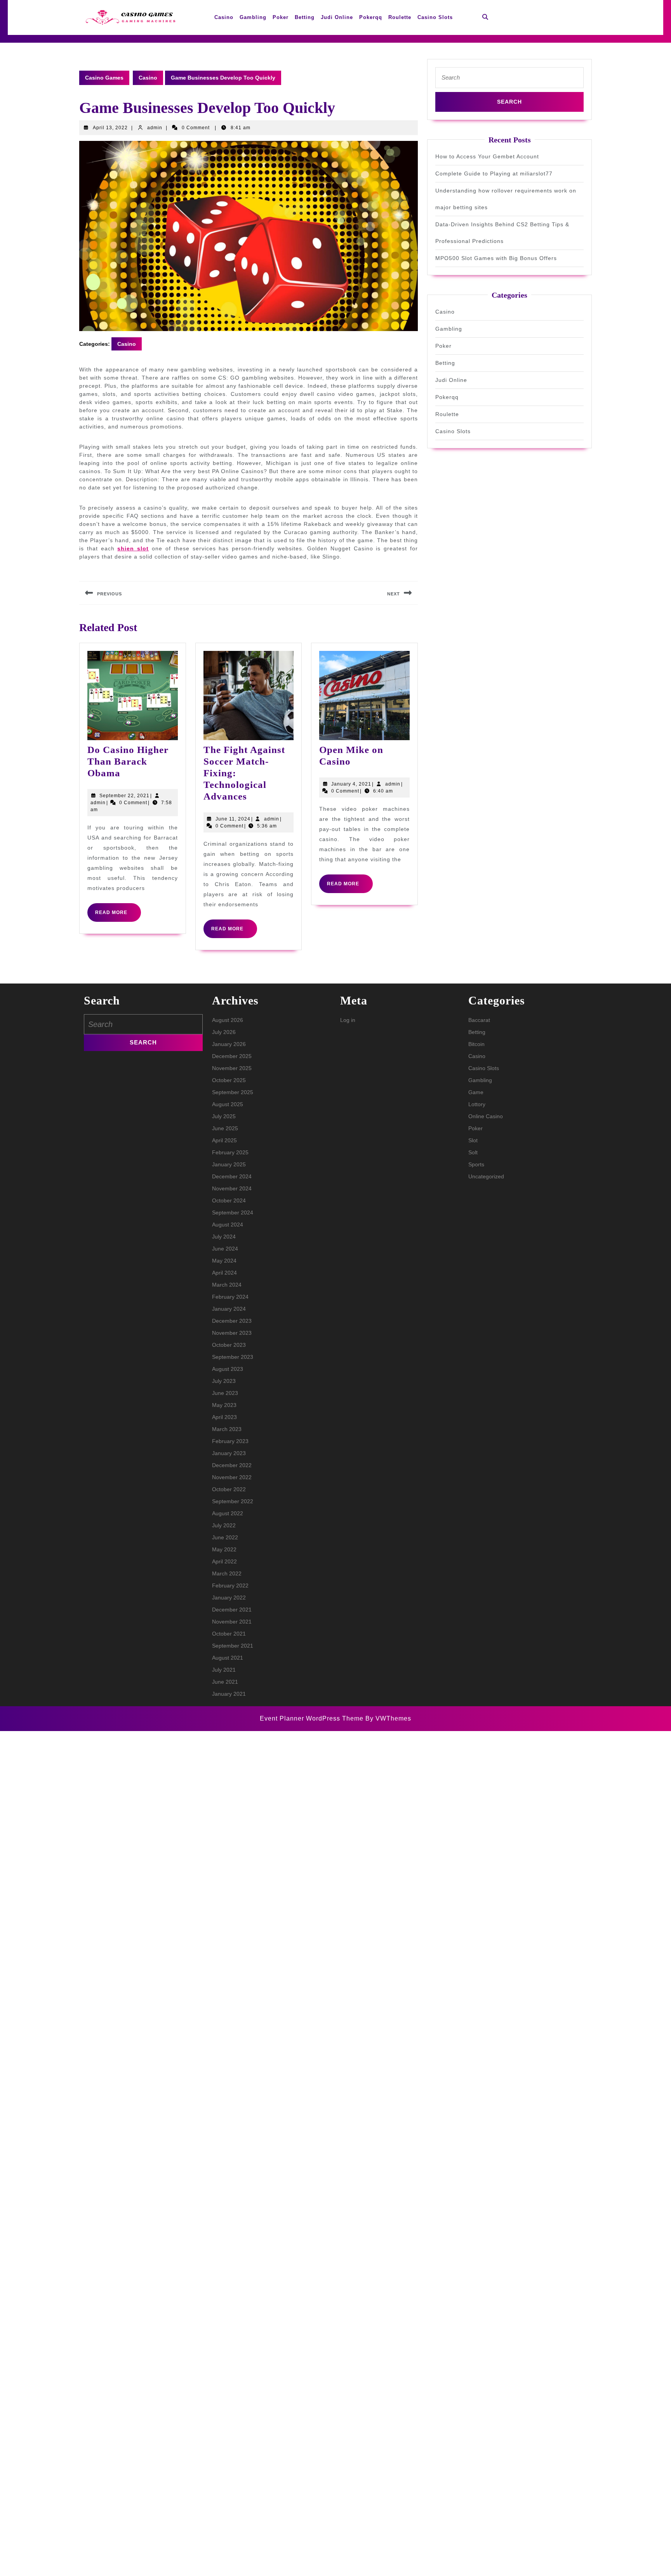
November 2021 (232, 1622)
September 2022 (233, 1501)
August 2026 (228, 1020)
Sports (476, 1164)
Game (476, 1092)
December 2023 (232, 1321)
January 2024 (229, 1309)
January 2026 (229, 1044)
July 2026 (224, 1032)
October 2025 (229, 1080)
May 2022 (224, 1549)
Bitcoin (476, 1044)
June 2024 (225, 1249)
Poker (281, 17)
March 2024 (227, 1285)
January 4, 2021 (351, 784)
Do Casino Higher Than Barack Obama (128, 761)
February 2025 (230, 1152)
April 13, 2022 (110, 128)
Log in (348, 1020)
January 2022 (229, 1598)
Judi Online (337, 17)
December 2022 (232, 1465)
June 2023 (225, 1393)
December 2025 (232, 1056)
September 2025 (233, 1092)
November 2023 (232, 1333)
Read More (118, 916)
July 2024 (224, 1237)
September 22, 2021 (124, 796)
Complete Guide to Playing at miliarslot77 (494, 173)
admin (155, 128)
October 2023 (229, 1345)
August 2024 (228, 1225)
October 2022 (229, 1489)
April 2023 (224, 1417)
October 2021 (229, 1634)
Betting (305, 17)
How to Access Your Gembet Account (487, 156)
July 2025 (224, 1116)
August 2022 (228, 1513)
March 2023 (227, 1429)
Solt (473, 1152)
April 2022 (224, 1561)
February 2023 (230, 1441)
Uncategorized (486, 1176)
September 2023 (233, 1357)
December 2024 (232, 1176)
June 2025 (225, 1128)
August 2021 (228, 1658)
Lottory (477, 1104)
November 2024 (232, 1188)
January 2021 (229, 1694)
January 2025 (229, 1164)
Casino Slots (435, 17)
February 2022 (230, 1585)
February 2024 (230, 1297)
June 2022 (225, 1537)
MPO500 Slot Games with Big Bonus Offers (496, 258)
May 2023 (224, 1405)
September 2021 (233, 1646)
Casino (224, 17)
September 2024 (233, 1213)
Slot (473, 1140)
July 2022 (224, 1525)
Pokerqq (371, 17)
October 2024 (229, 1200)
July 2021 (224, 1670)
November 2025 (232, 1068)
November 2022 (232, 1477)
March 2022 (227, 1573)
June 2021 (225, 1682)
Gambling (253, 17)
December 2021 (232, 1610)
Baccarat (479, 1020)
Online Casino (486, 1116)
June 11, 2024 (233, 819)
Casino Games (104, 78)
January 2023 (229, 1453)
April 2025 (224, 1140)
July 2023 (224, 1381)
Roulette (400, 17)
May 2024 (224, 1261)
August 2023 (228, 1369)
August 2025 (228, 1104)
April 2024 (224, 1273)
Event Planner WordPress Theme (313, 1718)
